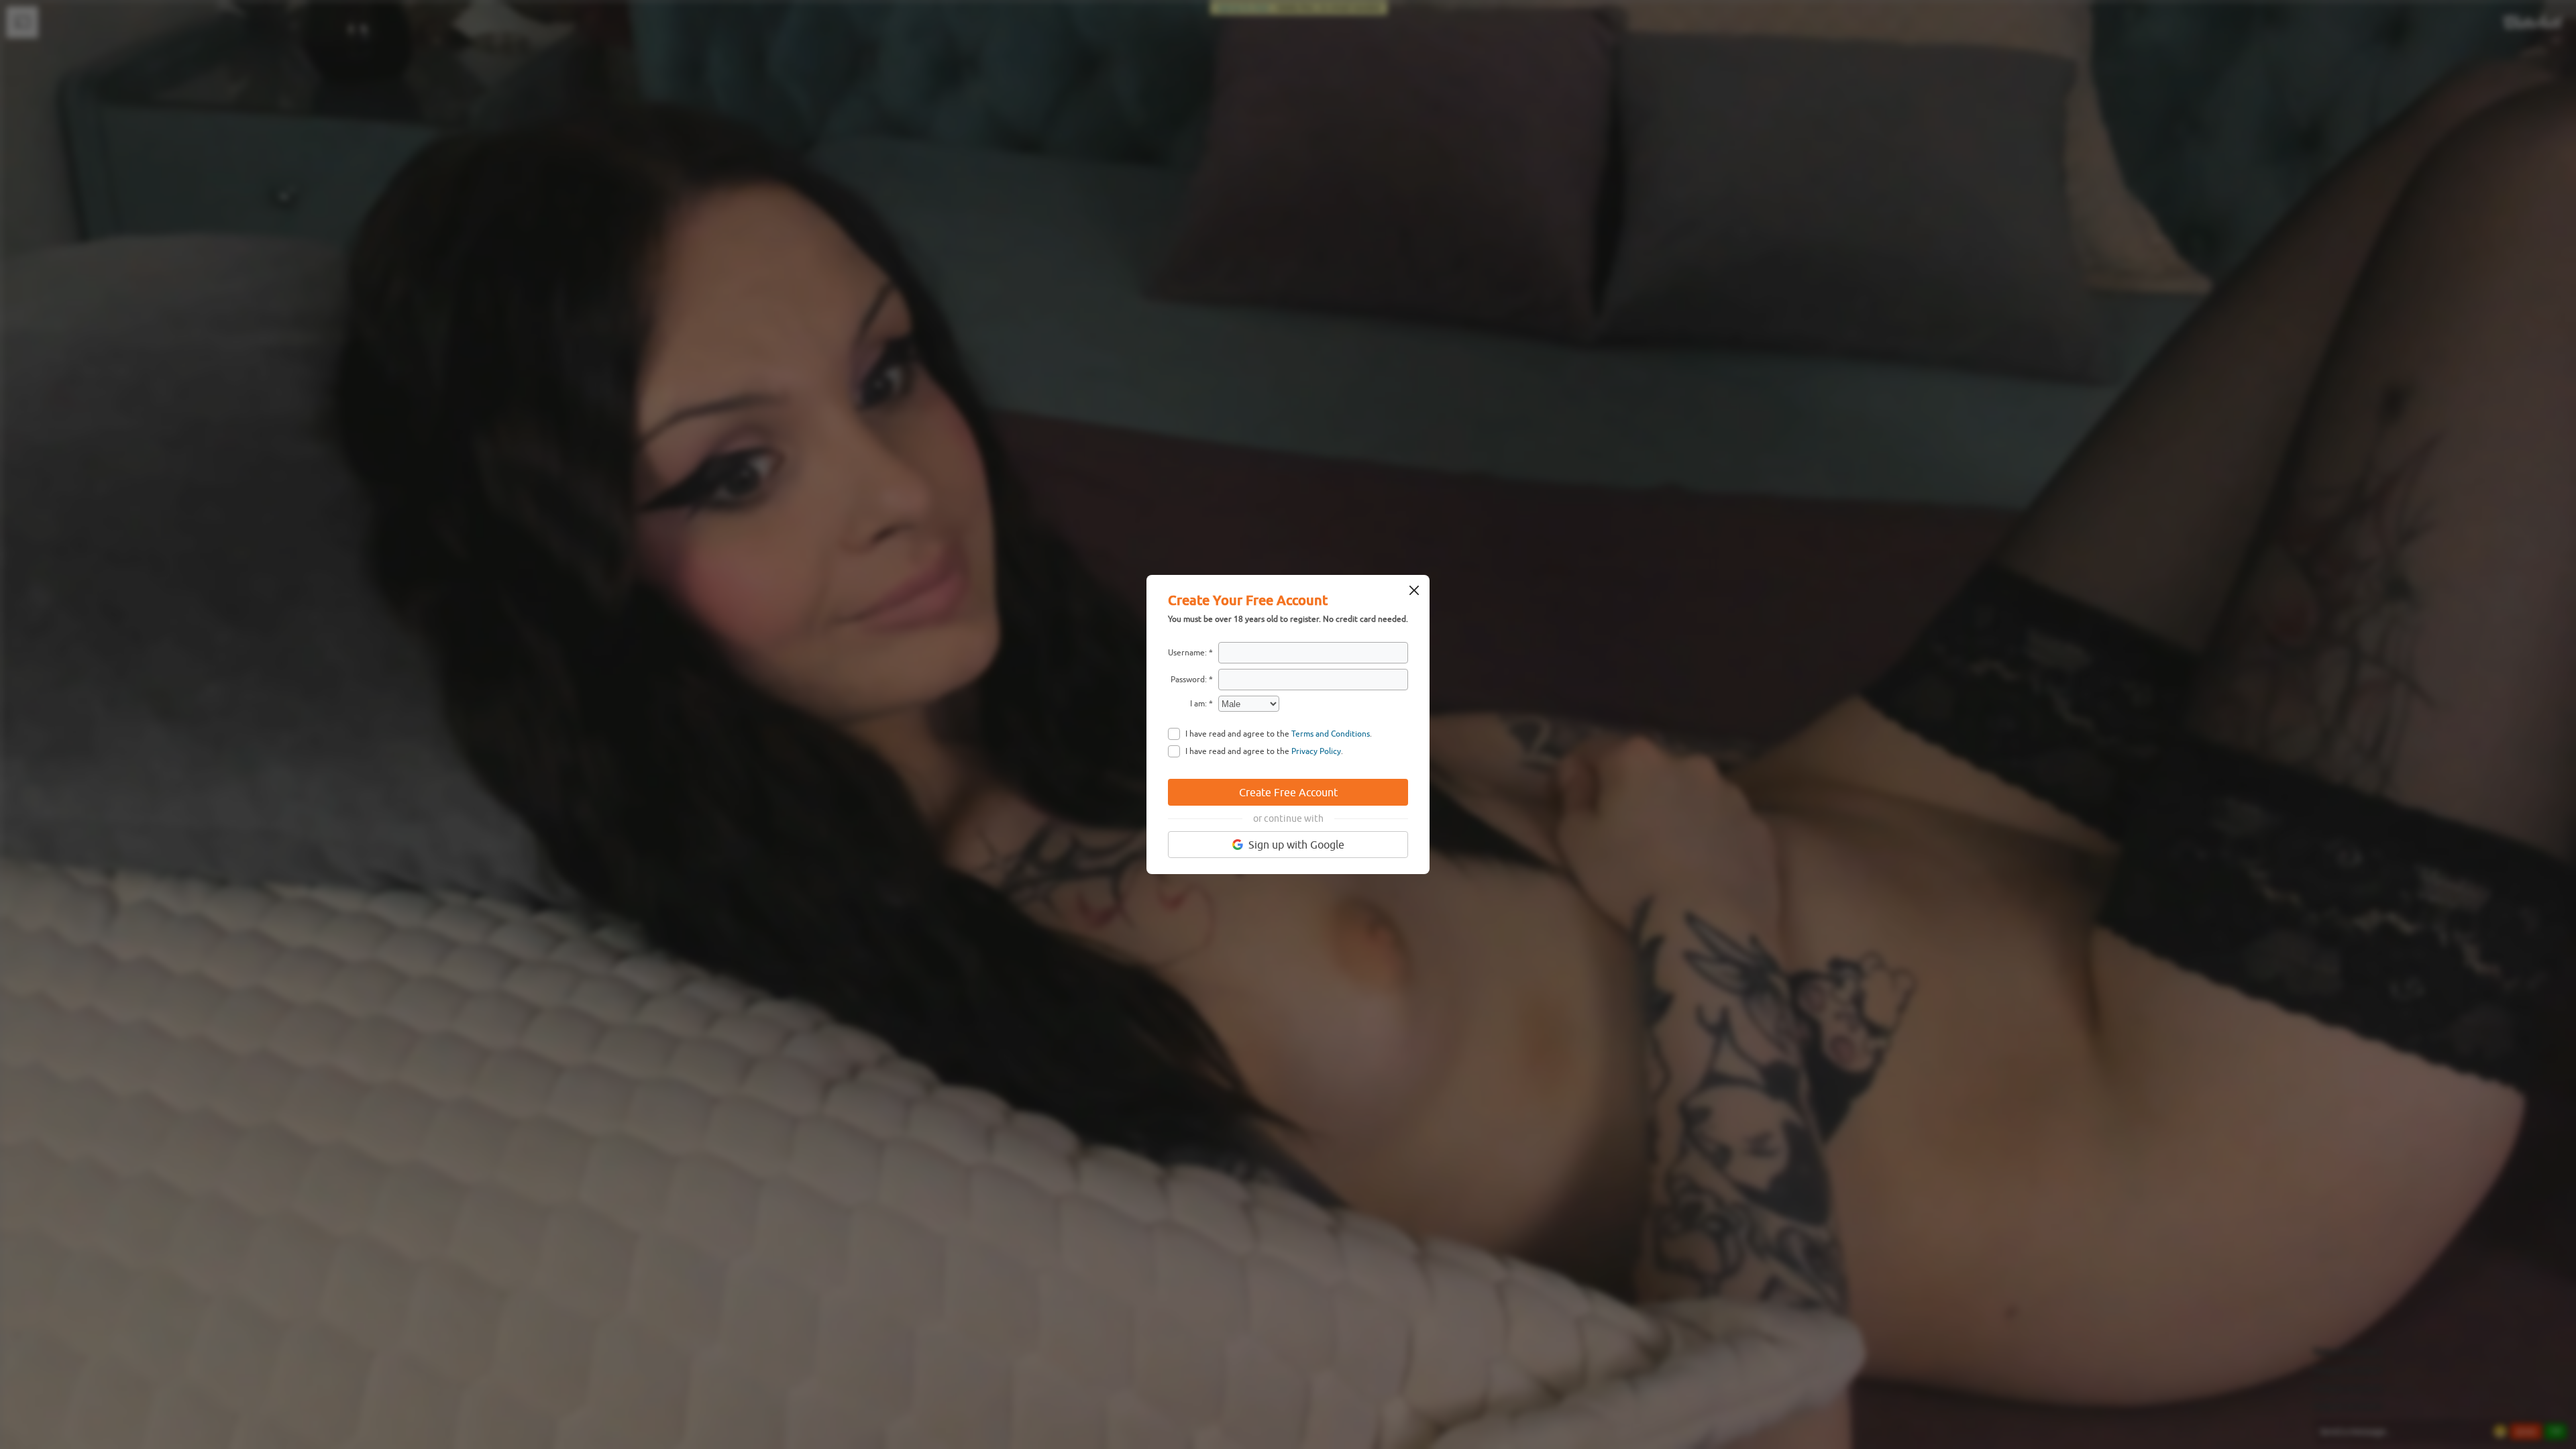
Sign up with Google (1296, 845)
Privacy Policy (1316, 751)
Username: (1187, 653)
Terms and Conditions (1331, 734)
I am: (1198, 704)
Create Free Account (1288, 792)
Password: (1189, 680)
